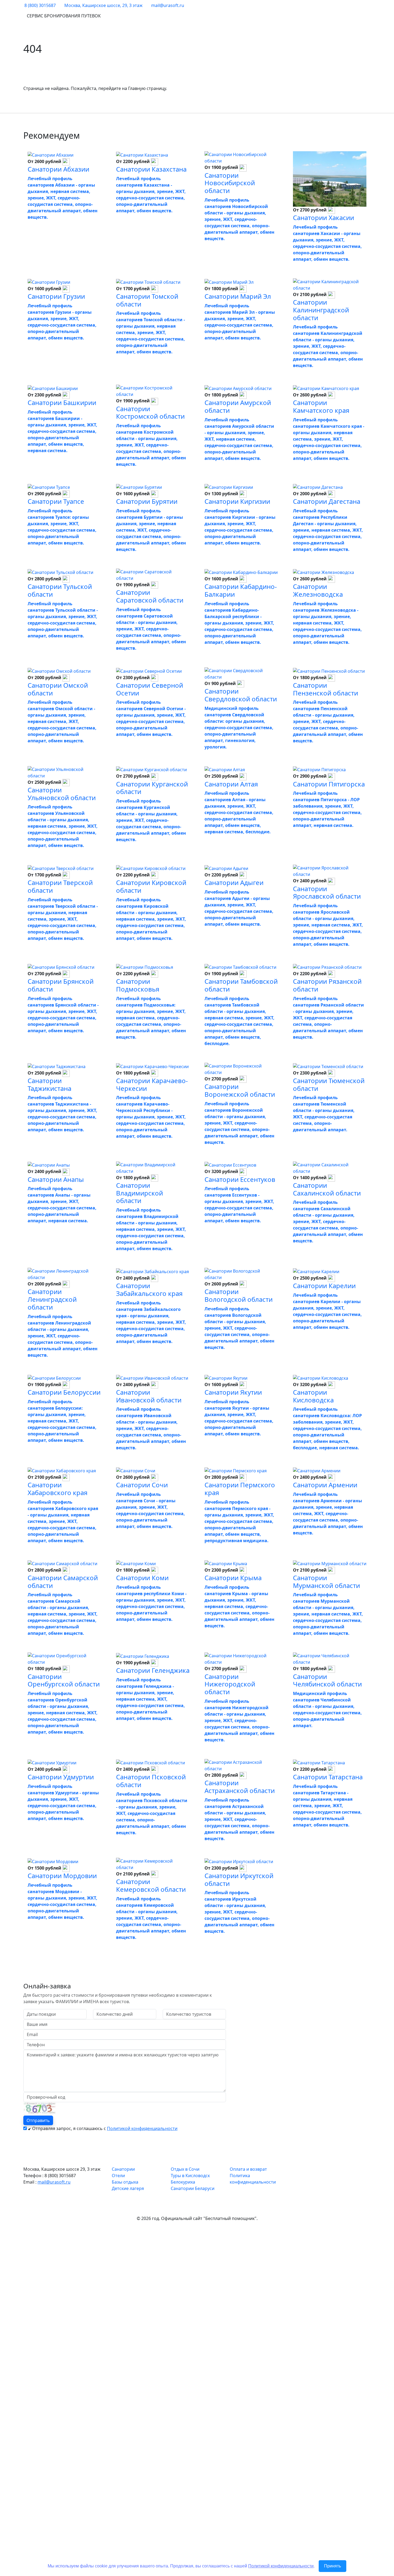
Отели (118, 2176)
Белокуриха (183, 2182)
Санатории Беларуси (193, 2188)
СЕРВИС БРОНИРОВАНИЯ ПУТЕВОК (64, 16)
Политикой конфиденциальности (142, 2128)
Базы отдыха (125, 2182)
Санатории (123, 2169)
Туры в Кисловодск (190, 2176)
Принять (332, 2566)
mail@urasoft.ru (168, 5)
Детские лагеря (128, 2188)
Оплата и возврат (248, 2169)
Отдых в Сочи (185, 2169)
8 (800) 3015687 (40, 5)
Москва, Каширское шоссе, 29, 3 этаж (103, 5)
